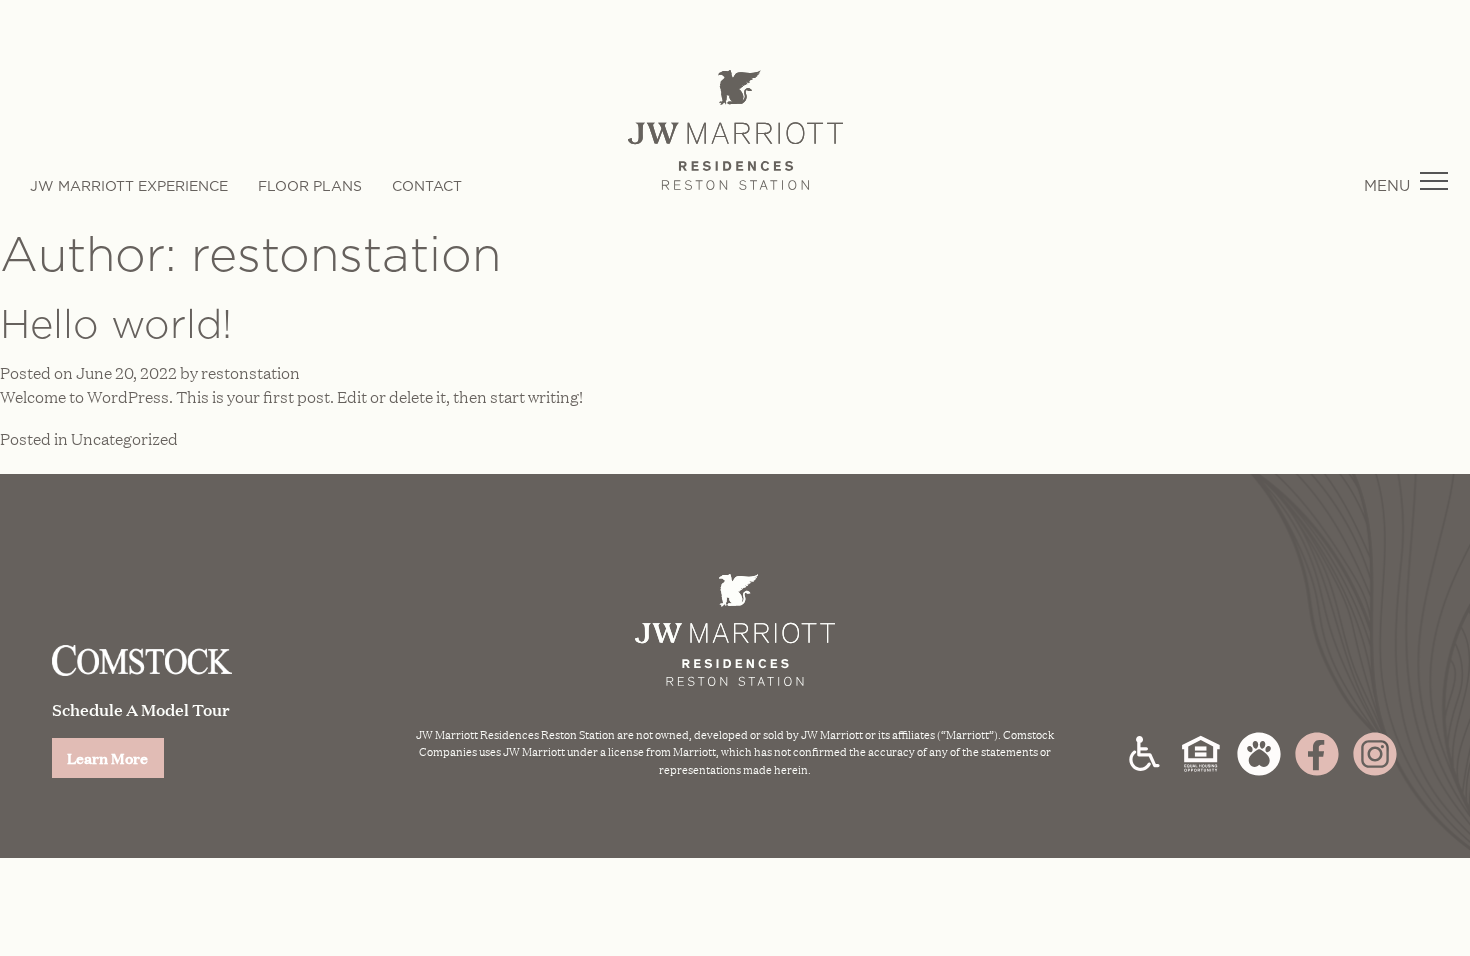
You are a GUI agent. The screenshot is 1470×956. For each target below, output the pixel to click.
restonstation (250, 372)
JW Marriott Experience (129, 186)
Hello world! (116, 324)
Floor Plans (310, 186)
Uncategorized (124, 438)
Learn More (107, 758)
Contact (427, 186)
